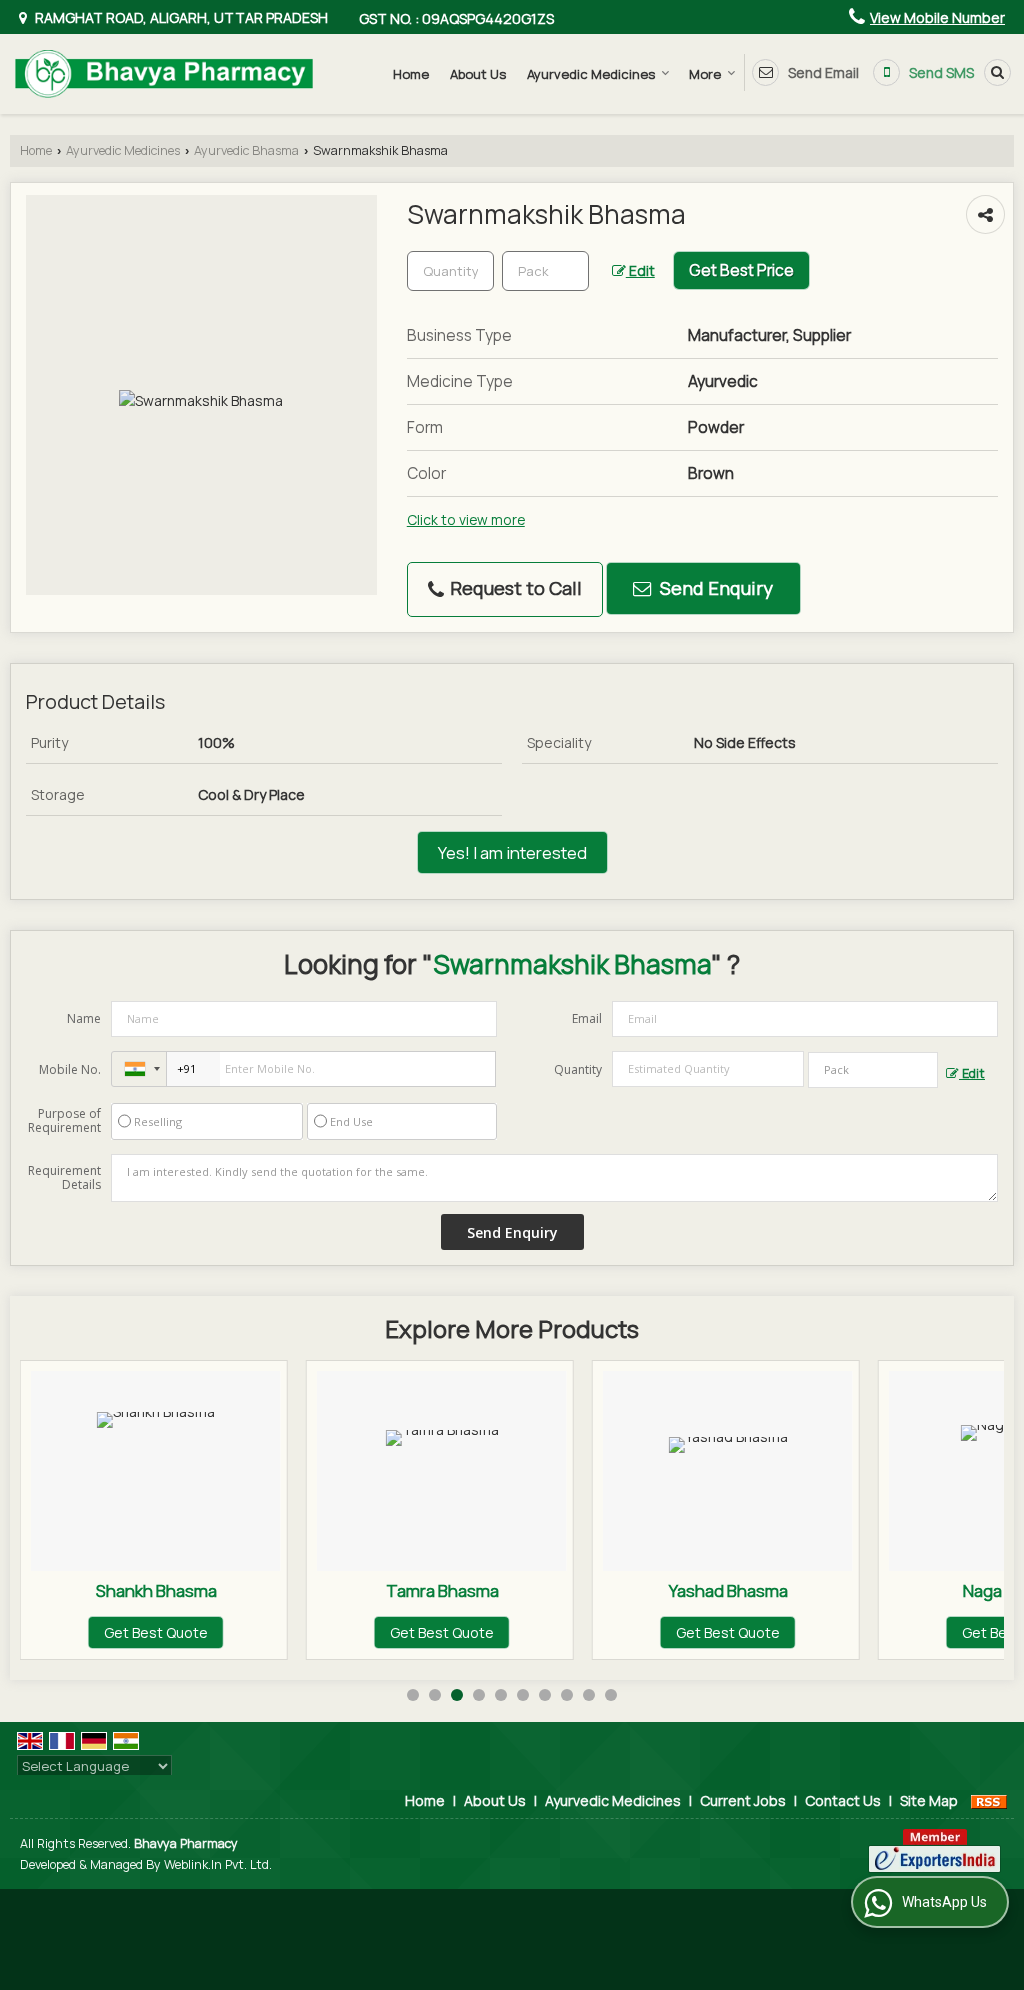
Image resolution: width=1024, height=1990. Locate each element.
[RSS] (989, 1800)
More (705, 74)
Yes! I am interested (512, 852)
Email (587, 1018)
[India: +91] (139, 1069)
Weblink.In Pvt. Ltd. (218, 1864)
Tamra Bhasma (442, 1590)
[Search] (994, 72)
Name (84, 1018)
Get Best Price (741, 270)
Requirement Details (64, 1178)
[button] (937, 17)
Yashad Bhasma (728, 1590)
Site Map (929, 1800)
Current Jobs (743, 1800)
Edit (640, 270)
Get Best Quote (156, 1632)
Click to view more (466, 519)
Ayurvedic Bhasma (246, 150)
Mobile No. (70, 1069)
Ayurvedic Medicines (591, 74)
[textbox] (545, 271)
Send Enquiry (714, 588)
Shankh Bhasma (156, 1590)
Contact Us (843, 1800)
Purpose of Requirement (64, 1121)
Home (411, 74)
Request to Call (514, 588)
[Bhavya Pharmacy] (164, 74)
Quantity (578, 1069)
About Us (478, 74)
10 (611, 1695)
